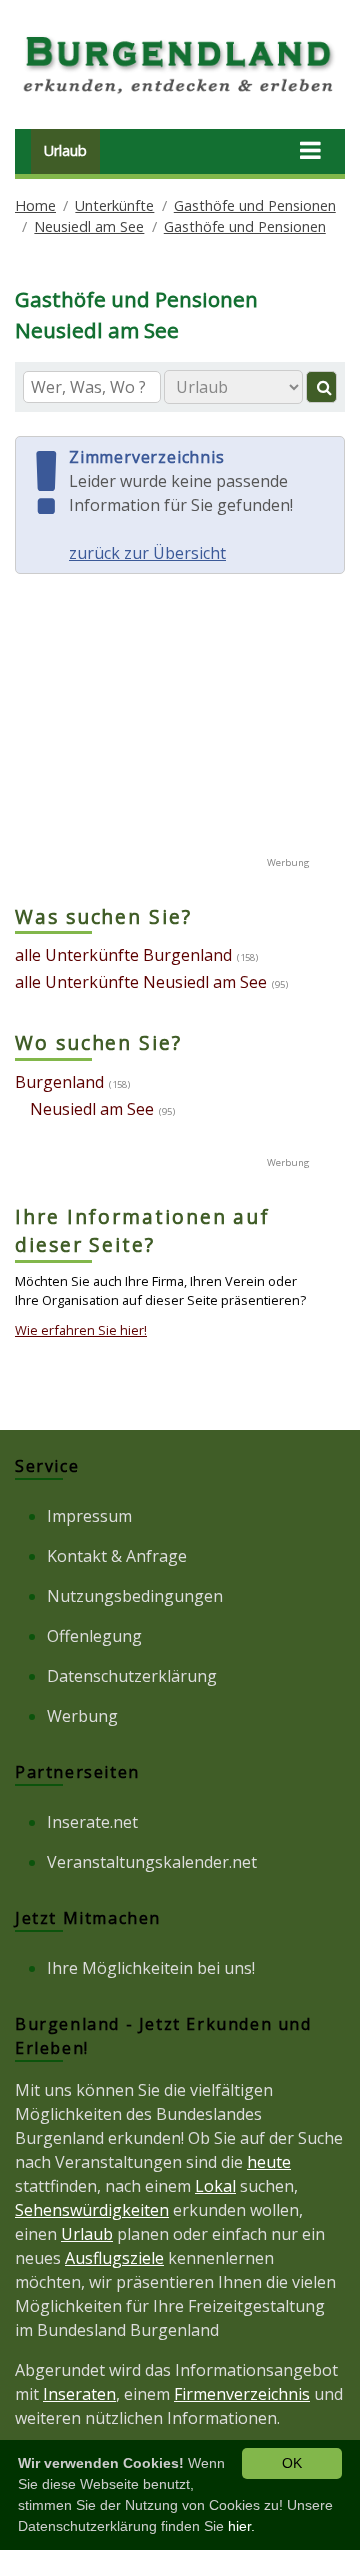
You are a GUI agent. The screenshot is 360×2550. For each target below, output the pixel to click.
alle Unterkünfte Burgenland (123, 955)
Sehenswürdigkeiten (92, 2210)
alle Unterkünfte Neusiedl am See (141, 982)
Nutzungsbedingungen (135, 1596)
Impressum (89, 1516)
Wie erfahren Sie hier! (81, 1330)
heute (269, 2162)
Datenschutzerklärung (132, 1676)
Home (35, 205)
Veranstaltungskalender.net (152, 1862)
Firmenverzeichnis (242, 2394)
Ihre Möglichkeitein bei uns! (151, 1968)
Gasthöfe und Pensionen (255, 205)
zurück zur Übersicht (147, 553)
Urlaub (65, 150)
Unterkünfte (114, 205)
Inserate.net (92, 1822)
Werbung (82, 1716)
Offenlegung (94, 1636)
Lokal (215, 2186)
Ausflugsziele (114, 2258)
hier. (241, 2526)
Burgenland (59, 1082)
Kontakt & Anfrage (117, 1556)
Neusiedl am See (89, 226)
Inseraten (79, 2394)
